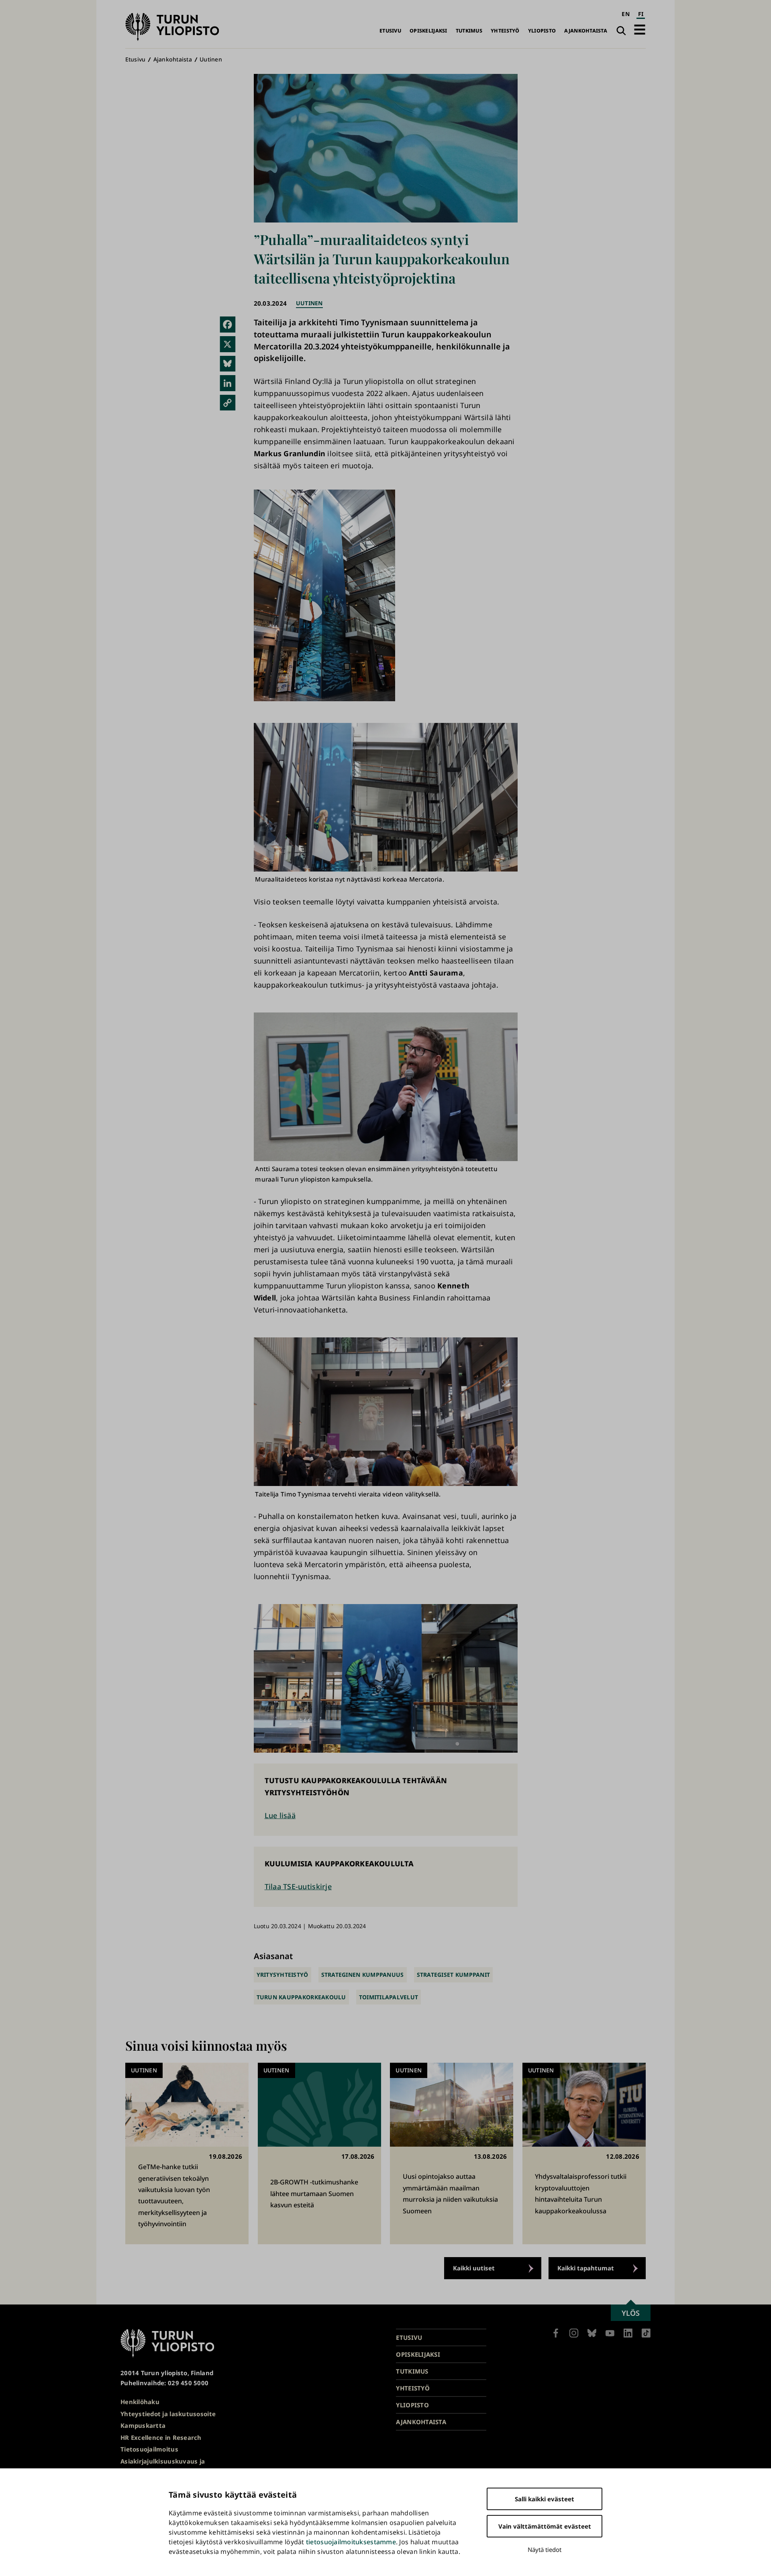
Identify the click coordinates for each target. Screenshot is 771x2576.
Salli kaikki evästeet (545, 2499)
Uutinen (211, 59)
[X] (228, 344)
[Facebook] (228, 325)
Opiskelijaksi (428, 31)
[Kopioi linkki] (228, 403)
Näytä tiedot (545, 2549)
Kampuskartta (143, 2425)
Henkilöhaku (140, 2402)
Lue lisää (280, 1815)
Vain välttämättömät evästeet (545, 2526)
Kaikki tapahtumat (586, 2268)
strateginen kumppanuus (363, 1975)
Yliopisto (542, 31)
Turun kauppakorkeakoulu (301, 1997)
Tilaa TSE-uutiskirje (298, 1886)
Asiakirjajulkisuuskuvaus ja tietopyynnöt (163, 2466)
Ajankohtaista (586, 31)
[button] (640, 30)
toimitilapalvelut (389, 1997)
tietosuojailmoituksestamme (351, 2542)
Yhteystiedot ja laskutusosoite (168, 2414)
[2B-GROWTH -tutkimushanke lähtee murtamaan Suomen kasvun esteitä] (319, 2153)
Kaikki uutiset (474, 2268)
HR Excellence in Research (161, 2437)
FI (641, 14)
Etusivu (390, 31)
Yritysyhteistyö (282, 1975)
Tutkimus (469, 31)
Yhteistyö (505, 31)
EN (626, 14)
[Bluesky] (228, 364)
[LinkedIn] (228, 383)
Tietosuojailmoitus (149, 2449)
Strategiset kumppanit (454, 1975)
